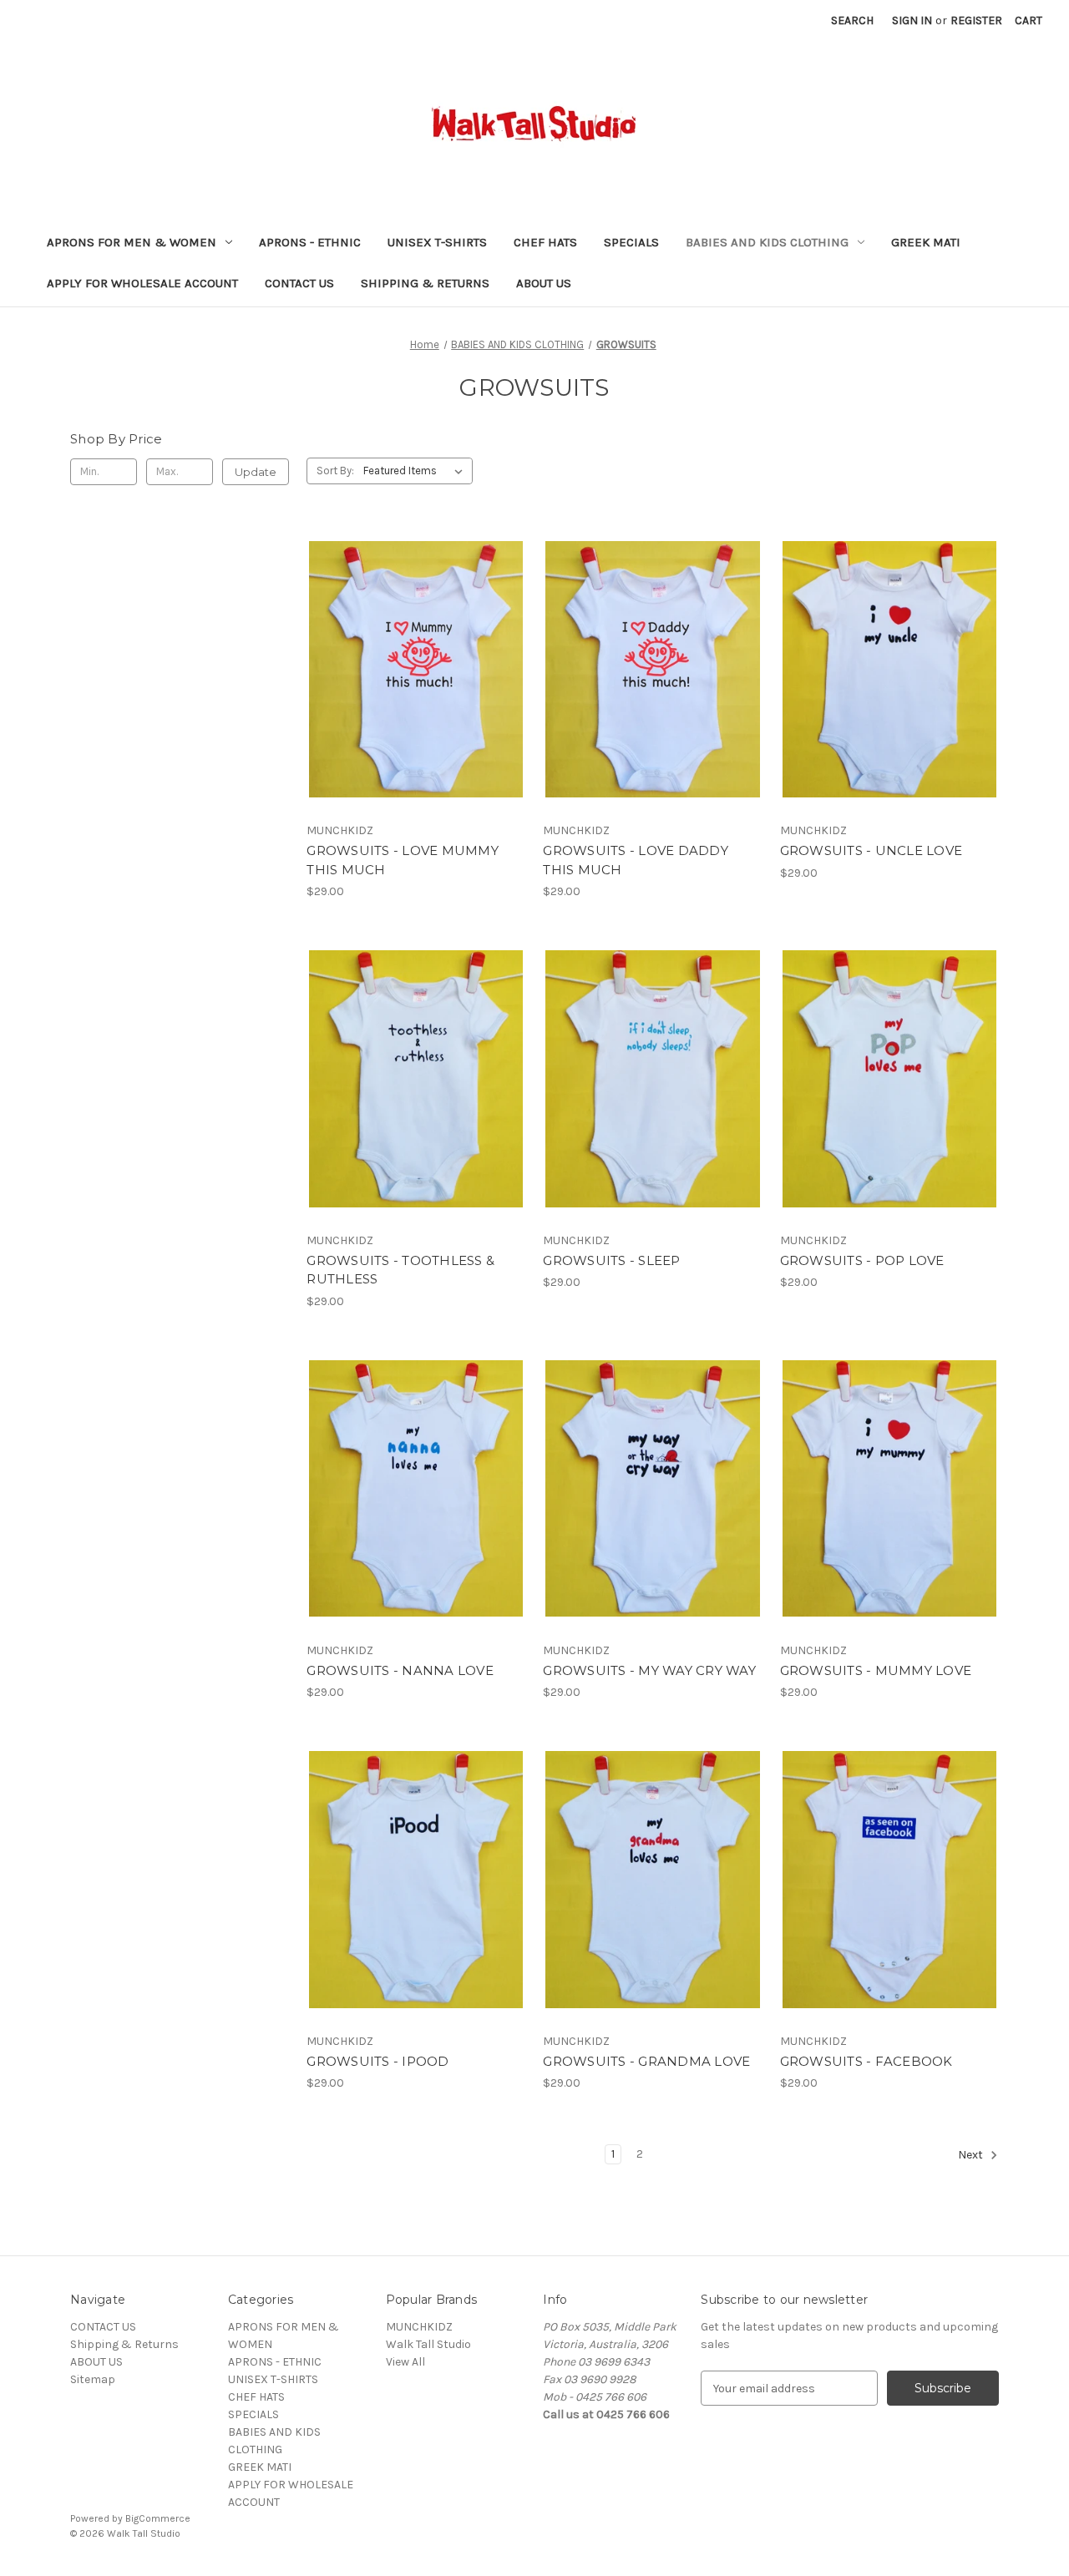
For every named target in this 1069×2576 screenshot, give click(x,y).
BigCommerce (158, 2518)
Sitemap (93, 2379)
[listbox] (416, 471)
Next (972, 2155)
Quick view (402, 640)
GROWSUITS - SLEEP (611, 1260)
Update (256, 472)
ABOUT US (544, 283)
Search (852, 20)
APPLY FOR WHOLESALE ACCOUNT (142, 283)
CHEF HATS (545, 242)
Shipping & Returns (425, 283)
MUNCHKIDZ (419, 2327)
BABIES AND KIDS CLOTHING (767, 242)
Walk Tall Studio (428, 2344)
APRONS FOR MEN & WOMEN (132, 242)
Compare (411, 670)
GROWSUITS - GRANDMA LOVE (646, 2061)
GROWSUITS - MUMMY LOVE (876, 1670)
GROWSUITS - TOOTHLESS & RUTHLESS (400, 1270)
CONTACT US (299, 283)
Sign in (912, 20)
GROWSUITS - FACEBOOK (866, 2061)
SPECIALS (631, 242)
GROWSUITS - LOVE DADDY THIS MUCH (636, 860)
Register (976, 20)
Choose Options (416, 699)
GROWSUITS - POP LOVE (862, 1260)
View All (405, 2362)
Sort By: (335, 471)
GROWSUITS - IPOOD (377, 2061)
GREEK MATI (926, 242)
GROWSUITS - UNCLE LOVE (871, 850)
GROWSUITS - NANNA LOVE (400, 1670)
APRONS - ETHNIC (310, 242)
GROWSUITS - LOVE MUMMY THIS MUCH (403, 860)
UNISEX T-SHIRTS (437, 242)
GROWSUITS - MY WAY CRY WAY (649, 1670)
